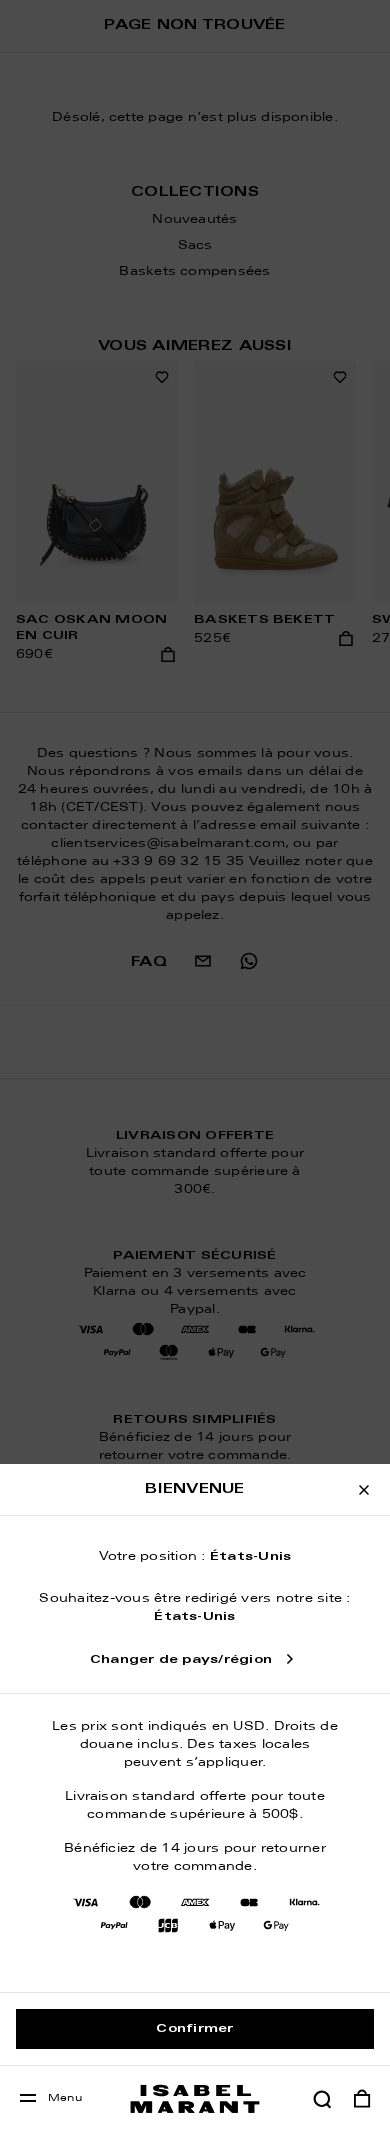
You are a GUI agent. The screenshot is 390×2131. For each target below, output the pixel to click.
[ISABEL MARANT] (195, 2098)
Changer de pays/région (181, 1660)
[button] (322, 2099)
